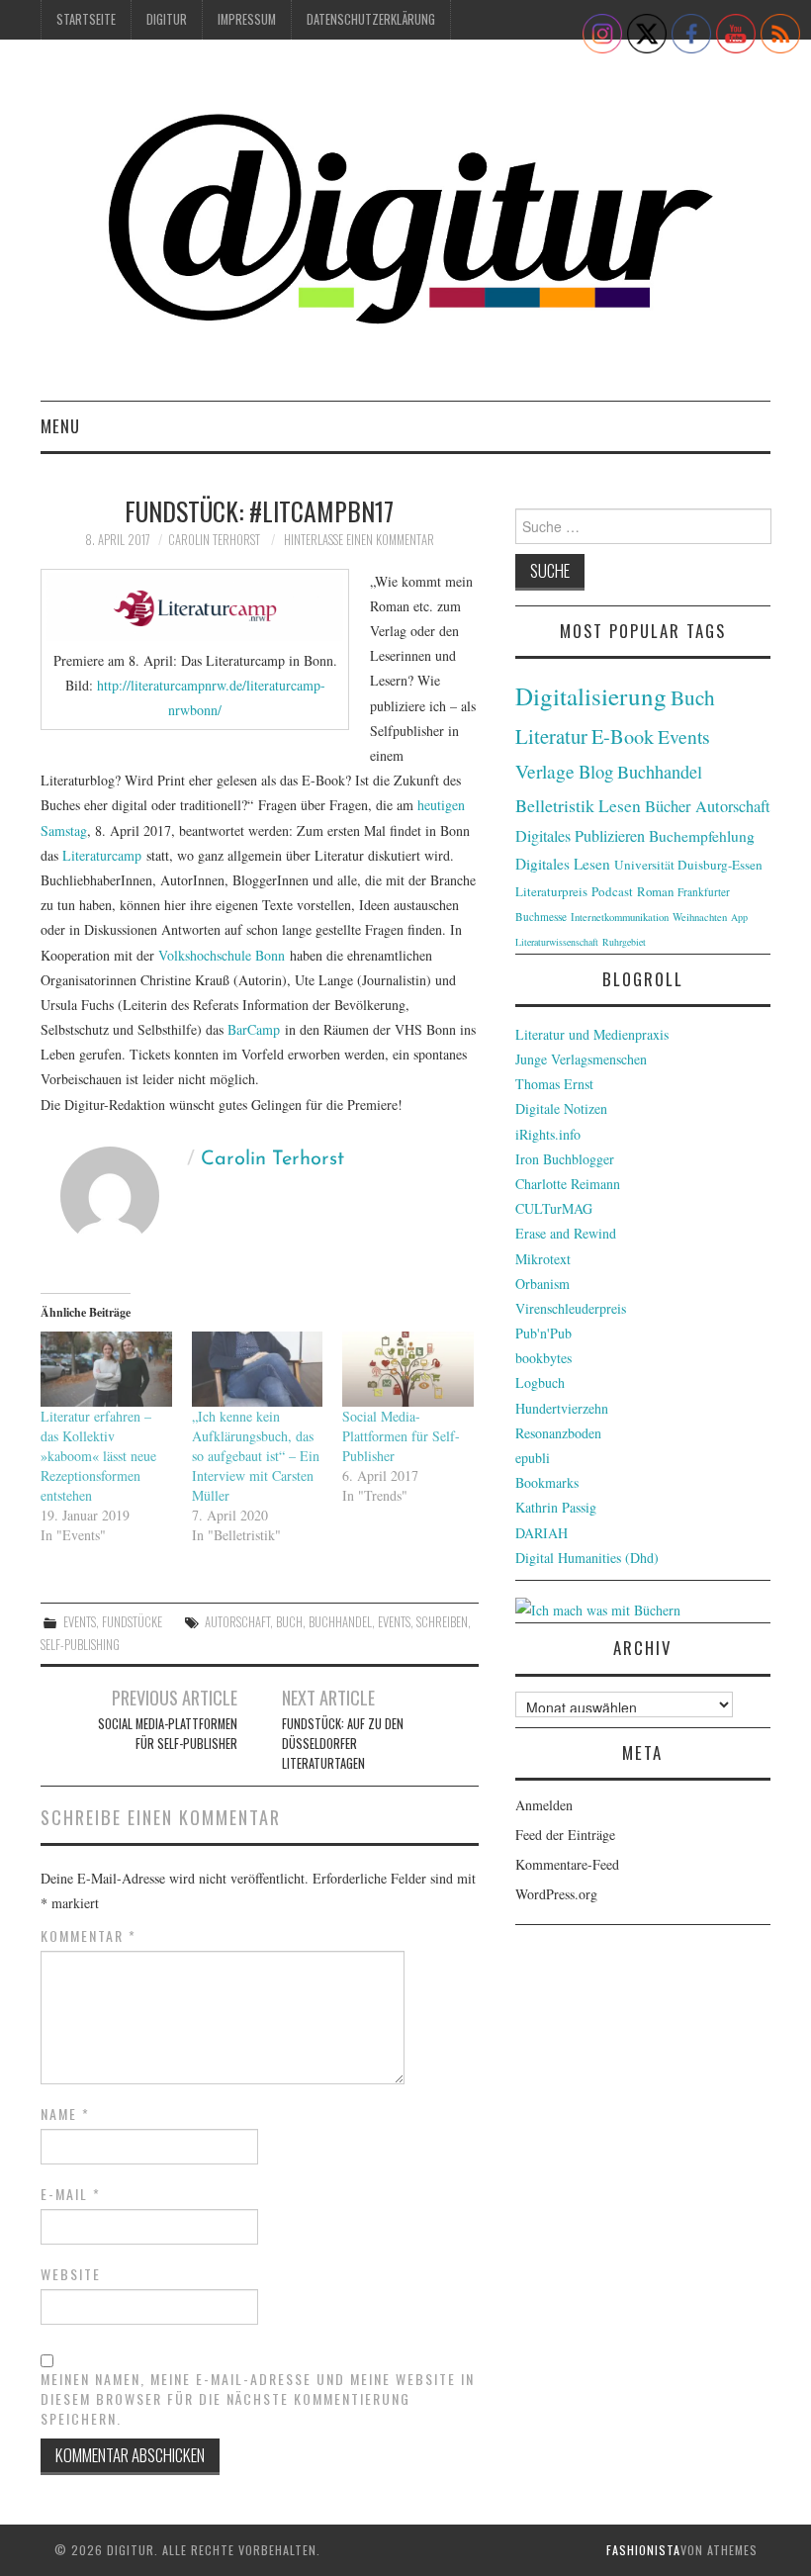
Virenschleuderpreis (571, 1308)
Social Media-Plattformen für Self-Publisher (401, 1436)
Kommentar (89, 1936)
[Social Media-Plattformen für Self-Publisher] (408, 1369)
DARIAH (541, 1533)
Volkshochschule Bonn (222, 955)
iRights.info (548, 1134)
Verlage (545, 771)
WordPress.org (556, 1894)
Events (80, 1622)
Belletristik (555, 805)
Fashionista (643, 2550)
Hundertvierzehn (562, 1408)
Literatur (551, 736)
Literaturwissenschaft (557, 942)
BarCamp (254, 1029)
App (739, 917)
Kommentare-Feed (567, 1864)
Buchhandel (340, 1622)
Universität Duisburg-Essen (688, 865)
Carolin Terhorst (214, 540)
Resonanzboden (558, 1433)
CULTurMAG (554, 1208)
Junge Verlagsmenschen (581, 1059)
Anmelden (544, 1805)
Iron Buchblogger (565, 1159)
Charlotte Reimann (568, 1184)
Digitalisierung (591, 696)
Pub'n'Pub (543, 1333)
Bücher (668, 806)
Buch (289, 1622)
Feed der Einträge (565, 1835)
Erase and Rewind (566, 1233)
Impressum (247, 19)
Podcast (612, 891)
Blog (596, 771)
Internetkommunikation (620, 917)
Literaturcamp (102, 855)
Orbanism (542, 1284)
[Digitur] (405, 228)
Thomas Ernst (554, 1084)
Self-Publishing (80, 1645)
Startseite (86, 19)
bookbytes (543, 1358)
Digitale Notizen (561, 1108)
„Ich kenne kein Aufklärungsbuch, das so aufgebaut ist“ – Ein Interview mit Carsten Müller (256, 1456)
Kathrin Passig (556, 1507)
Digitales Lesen (563, 864)
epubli (533, 1458)
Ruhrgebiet (624, 942)
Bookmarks (547, 1482)
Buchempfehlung (702, 836)
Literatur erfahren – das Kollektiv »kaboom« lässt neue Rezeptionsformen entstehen (98, 1456)
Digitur (167, 19)
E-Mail (71, 2194)
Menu (60, 426)
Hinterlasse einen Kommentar (359, 540)
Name (65, 2114)
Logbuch (540, 1382)
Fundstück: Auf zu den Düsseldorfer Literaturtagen (343, 1744)
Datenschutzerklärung (371, 19)
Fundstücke (132, 1622)
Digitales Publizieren (580, 836)
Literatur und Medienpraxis (592, 1034)
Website (71, 2274)
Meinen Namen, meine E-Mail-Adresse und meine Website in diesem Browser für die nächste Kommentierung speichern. (258, 2399)
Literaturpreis (551, 891)
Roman (655, 891)
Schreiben (442, 1622)
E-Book (623, 736)
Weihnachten (700, 917)
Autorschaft (237, 1622)
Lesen (620, 806)
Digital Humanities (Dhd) (587, 1558)
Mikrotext (543, 1259)
